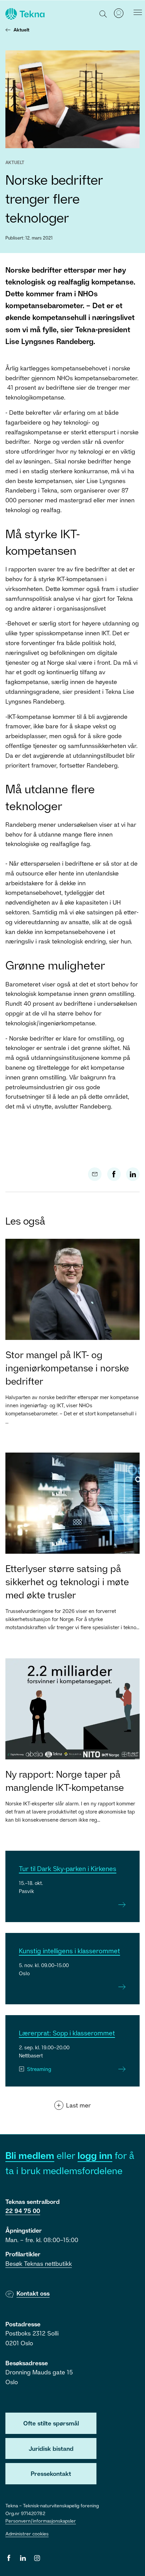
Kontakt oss (33, 2293)
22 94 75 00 (23, 2211)
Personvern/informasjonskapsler (41, 2521)
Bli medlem (30, 2155)
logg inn (95, 2155)
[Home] (24, 14)
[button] (103, 14)
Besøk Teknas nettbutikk (39, 2263)
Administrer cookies (27, 2534)
